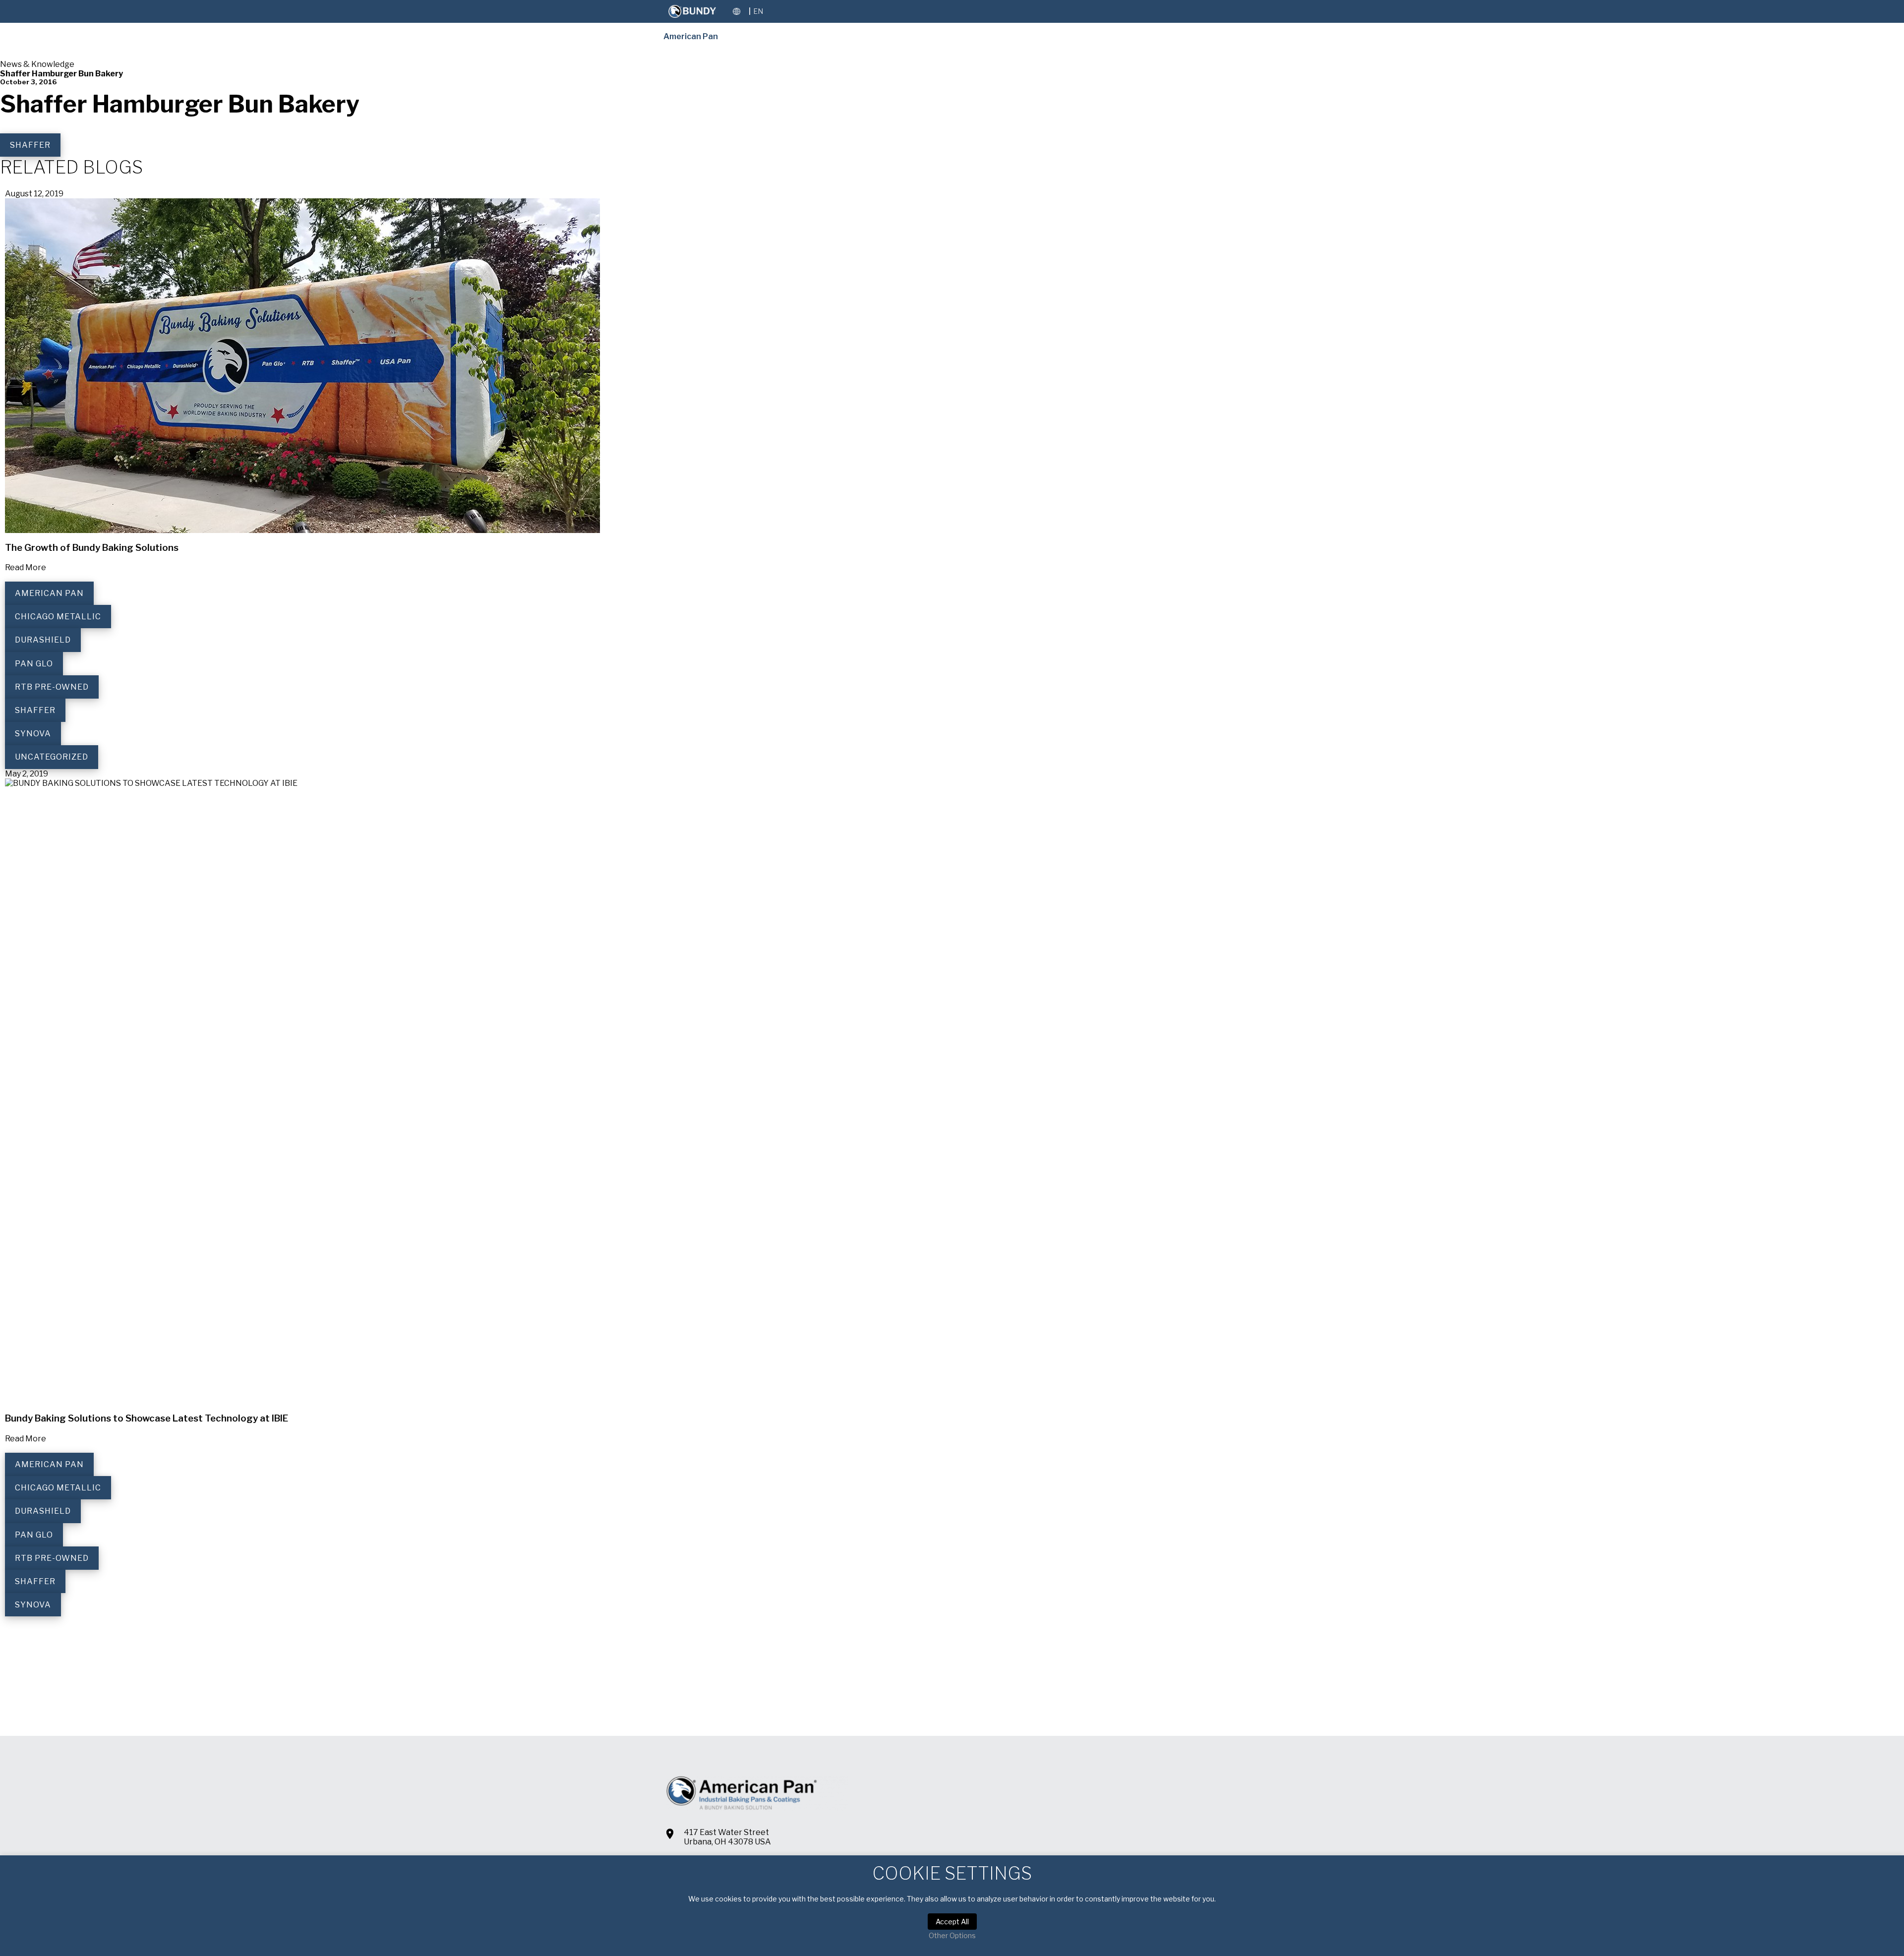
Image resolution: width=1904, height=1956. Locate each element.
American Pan (691, 36)
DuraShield (43, 640)
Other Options (952, 1935)
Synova (33, 734)
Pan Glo (34, 664)
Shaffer (30, 145)
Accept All (952, 1922)
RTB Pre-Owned (52, 687)
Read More (26, 567)
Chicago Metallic (58, 617)
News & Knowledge (37, 64)
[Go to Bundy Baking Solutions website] (692, 11)
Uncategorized (52, 757)
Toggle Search (775, 11)
